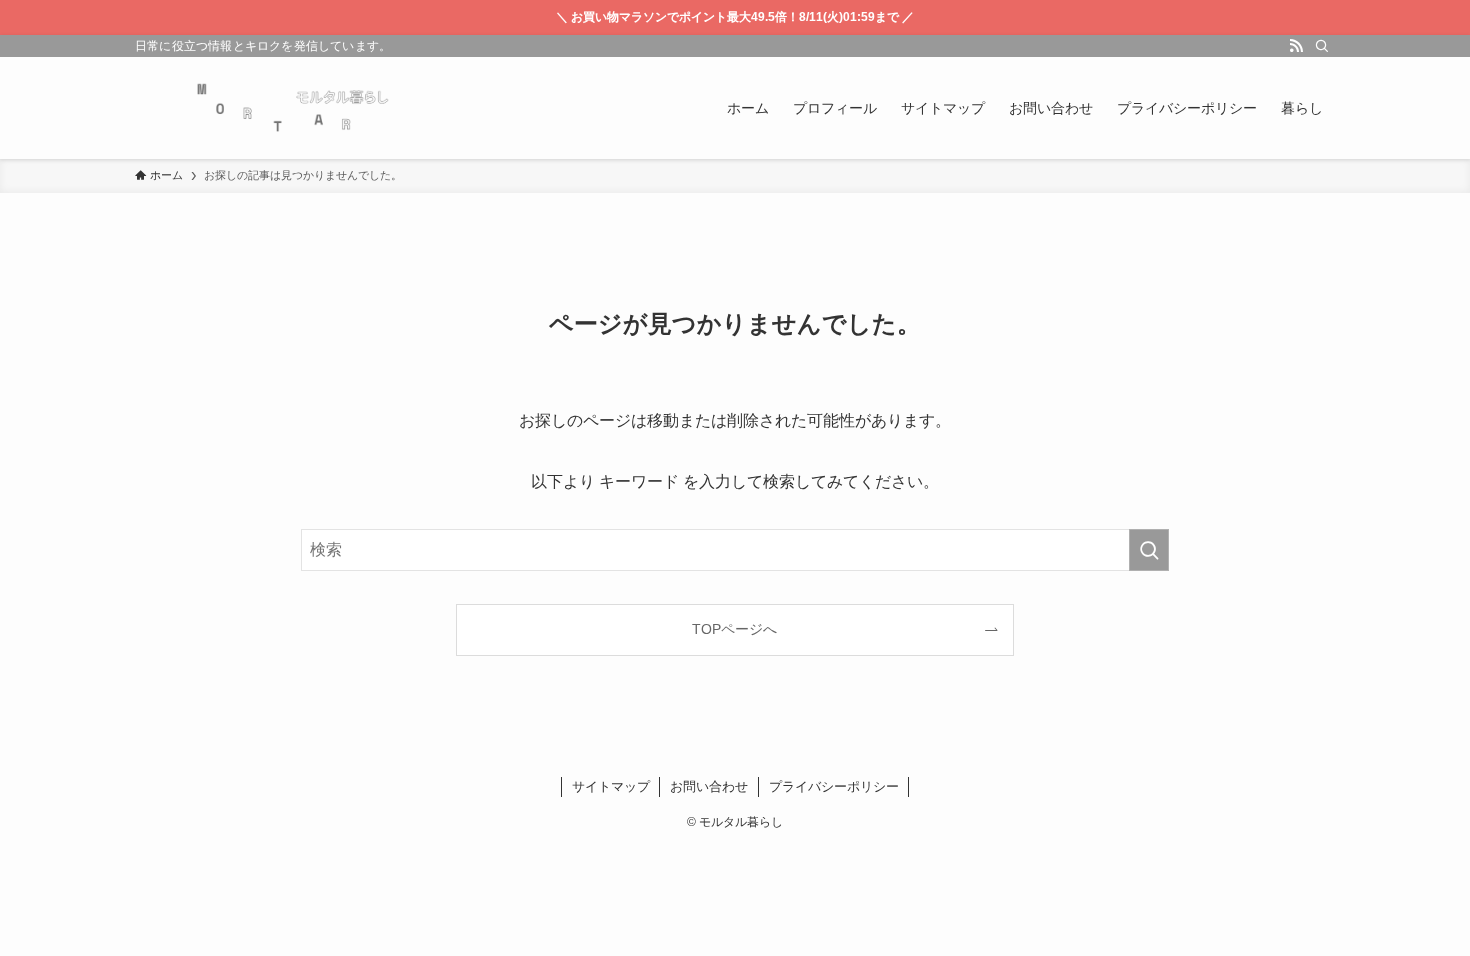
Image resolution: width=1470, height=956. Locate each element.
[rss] (1296, 46)
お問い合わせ (709, 786)
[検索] (1322, 46)
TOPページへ (734, 629)
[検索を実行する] (1149, 550)
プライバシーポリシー (834, 786)
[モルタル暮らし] (290, 108)
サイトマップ (611, 786)
